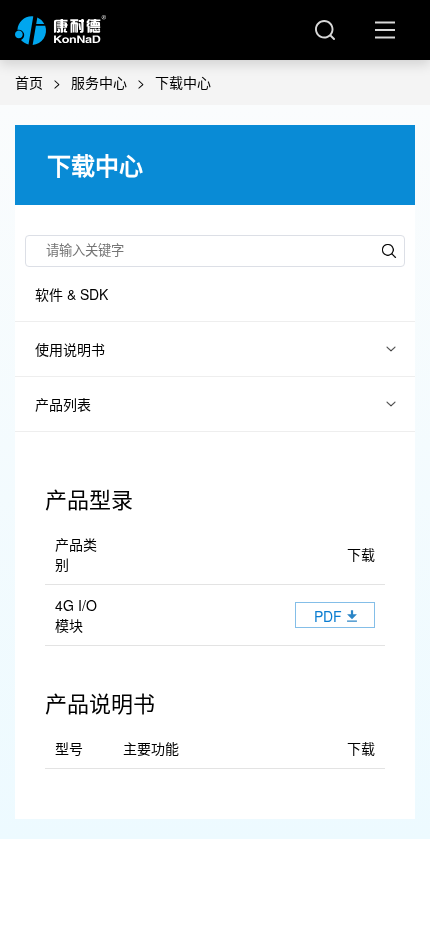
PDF (328, 616)
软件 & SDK (71, 294)
